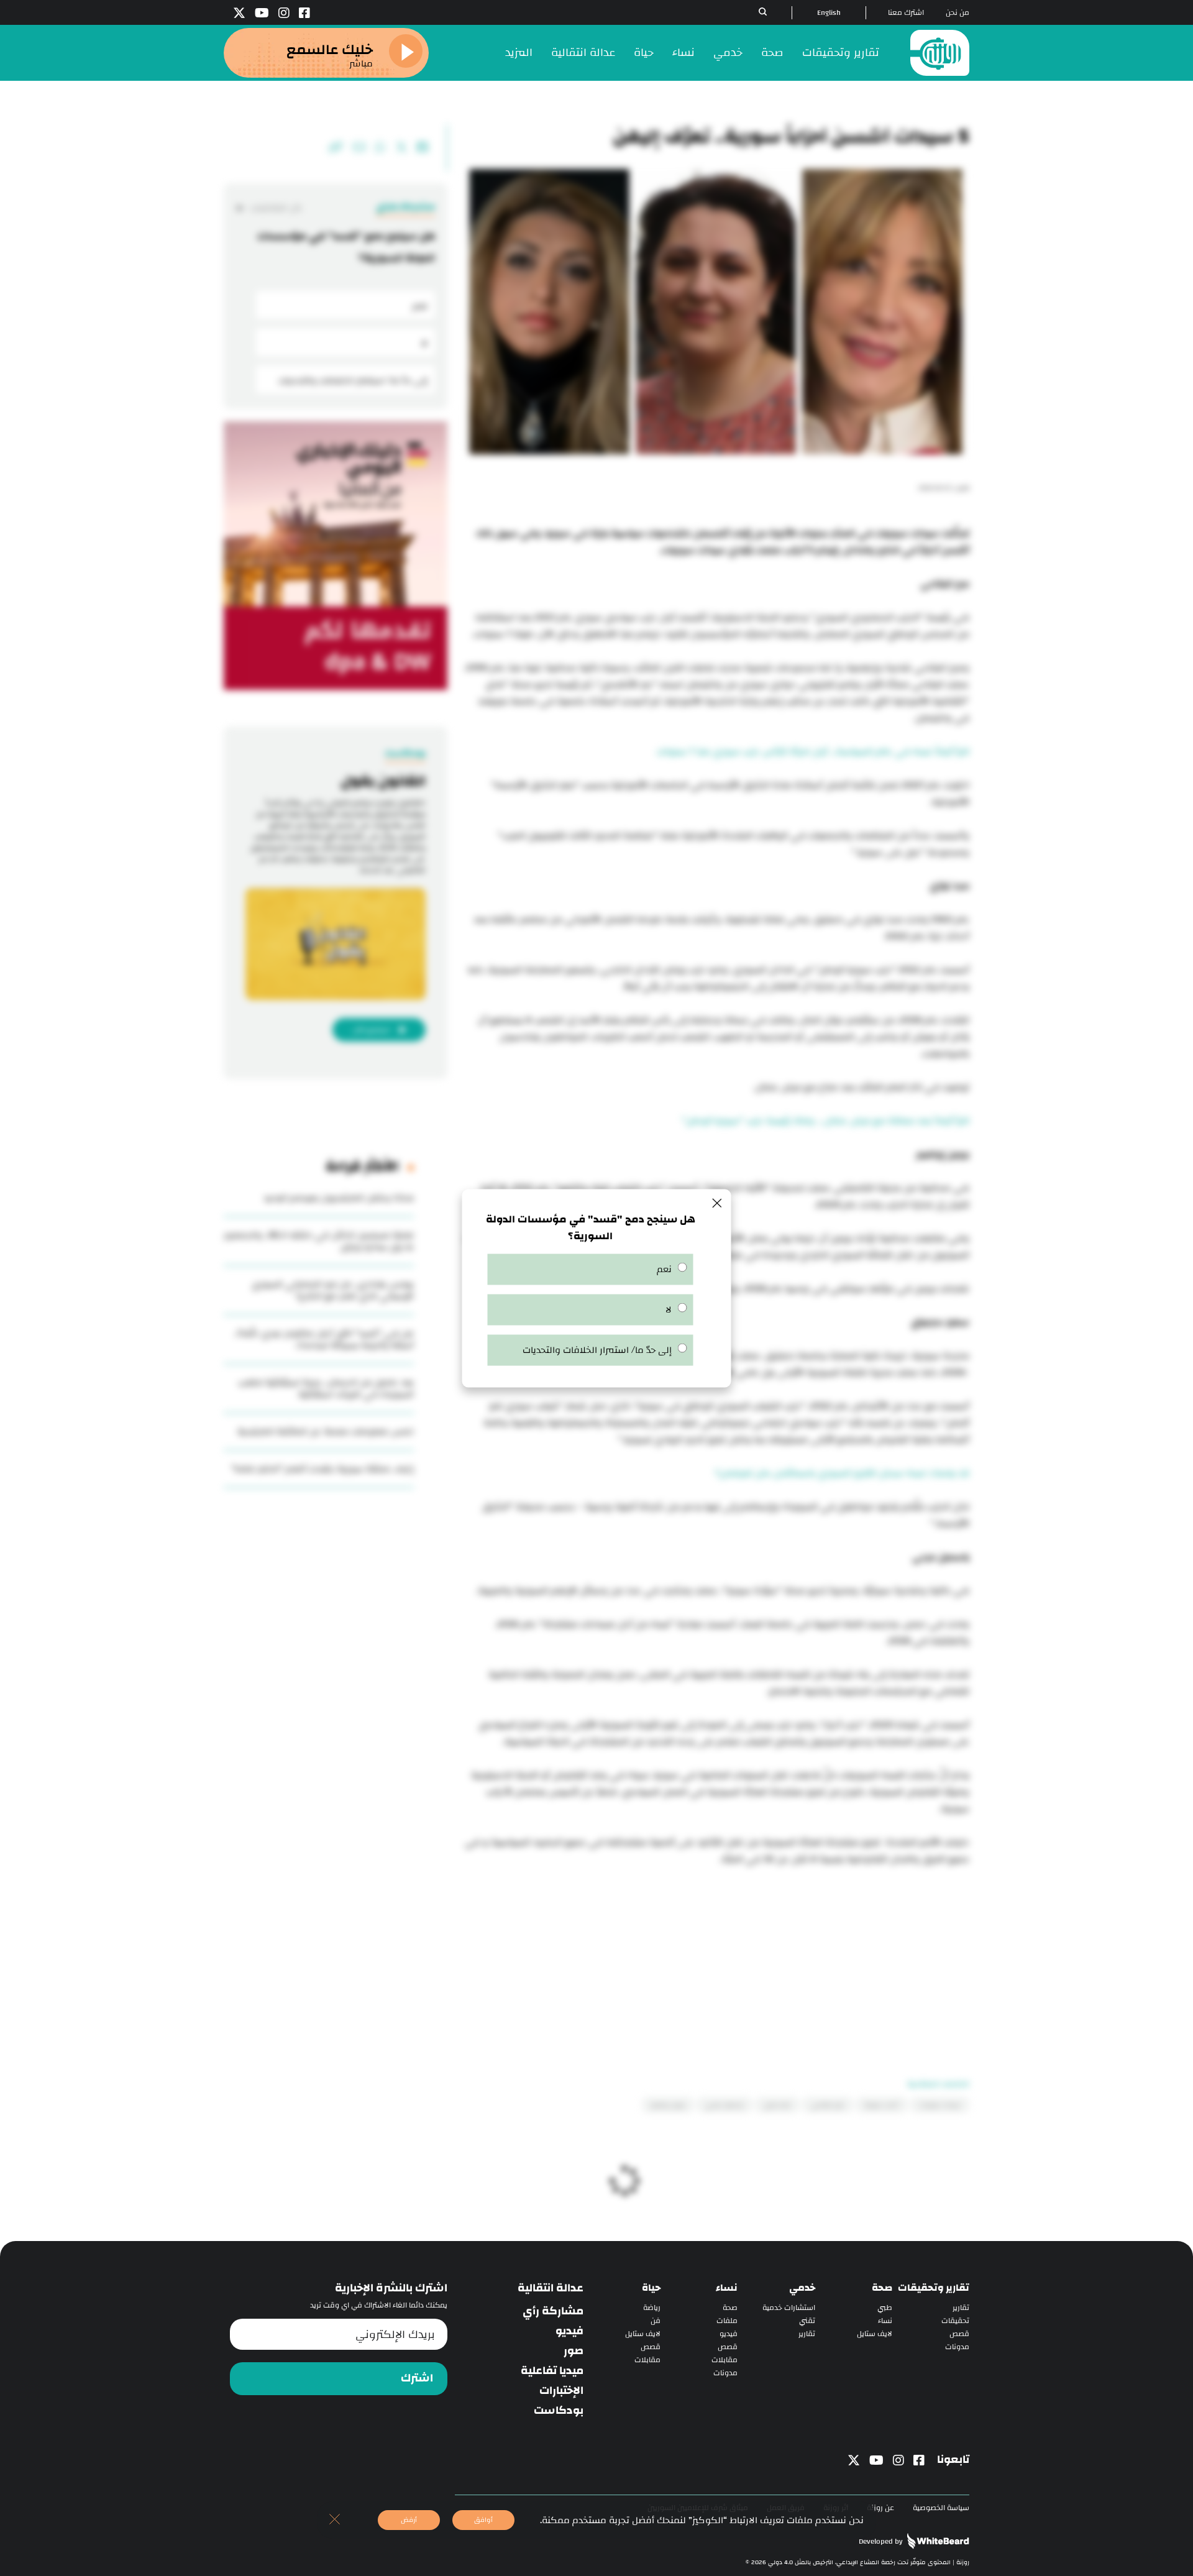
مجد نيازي (777, 2105)
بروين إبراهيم (668, 2105)
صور (574, 2351)
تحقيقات (955, 2321)
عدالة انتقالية (583, 53)
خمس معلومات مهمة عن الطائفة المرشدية (326, 1432)
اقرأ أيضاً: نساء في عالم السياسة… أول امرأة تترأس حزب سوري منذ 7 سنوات (813, 752)
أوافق (483, 2520)
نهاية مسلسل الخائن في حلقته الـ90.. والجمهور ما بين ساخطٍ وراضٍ (319, 1241)
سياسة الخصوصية (941, 2508)
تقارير (961, 2308)
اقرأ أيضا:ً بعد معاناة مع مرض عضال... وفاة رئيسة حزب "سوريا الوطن (825, 1121)
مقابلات (724, 2360)
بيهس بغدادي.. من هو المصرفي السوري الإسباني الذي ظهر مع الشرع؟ (333, 1290)
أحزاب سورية (882, 2105)
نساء (683, 53)
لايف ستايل (875, 2334)
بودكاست (559, 2411)
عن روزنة (880, 2508)
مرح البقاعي (828, 2105)
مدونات (957, 2347)
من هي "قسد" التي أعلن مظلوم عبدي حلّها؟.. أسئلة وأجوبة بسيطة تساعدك (324, 1339)
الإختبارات (561, 2391)
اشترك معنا (906, 13)
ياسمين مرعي (724, 2105)
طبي (885, 2308)
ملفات (727, 2321)
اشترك (417, 2378)
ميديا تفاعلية (552, 2371)
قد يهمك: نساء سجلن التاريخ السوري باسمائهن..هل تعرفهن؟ (842, 1473)
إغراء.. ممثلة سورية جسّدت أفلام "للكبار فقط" (322, 1469)
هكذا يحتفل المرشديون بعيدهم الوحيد (339, 1198)
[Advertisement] (716, 1955)
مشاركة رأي (553, 2311)
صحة (772, 53)
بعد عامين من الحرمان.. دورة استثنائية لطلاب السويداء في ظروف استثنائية (326, 1388)
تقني (807, 2321)
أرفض (409, 2520)
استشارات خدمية (789, 2308)
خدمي (728, 53)
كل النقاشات (275, 208)
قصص (959, 2334)
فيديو (729, 2334)
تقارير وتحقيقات (841, 53)
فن (656, 2321)
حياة (644, 53)
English (829, 13)
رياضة (652, 2308)
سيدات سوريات (940, 2105)
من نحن (958, 13)
